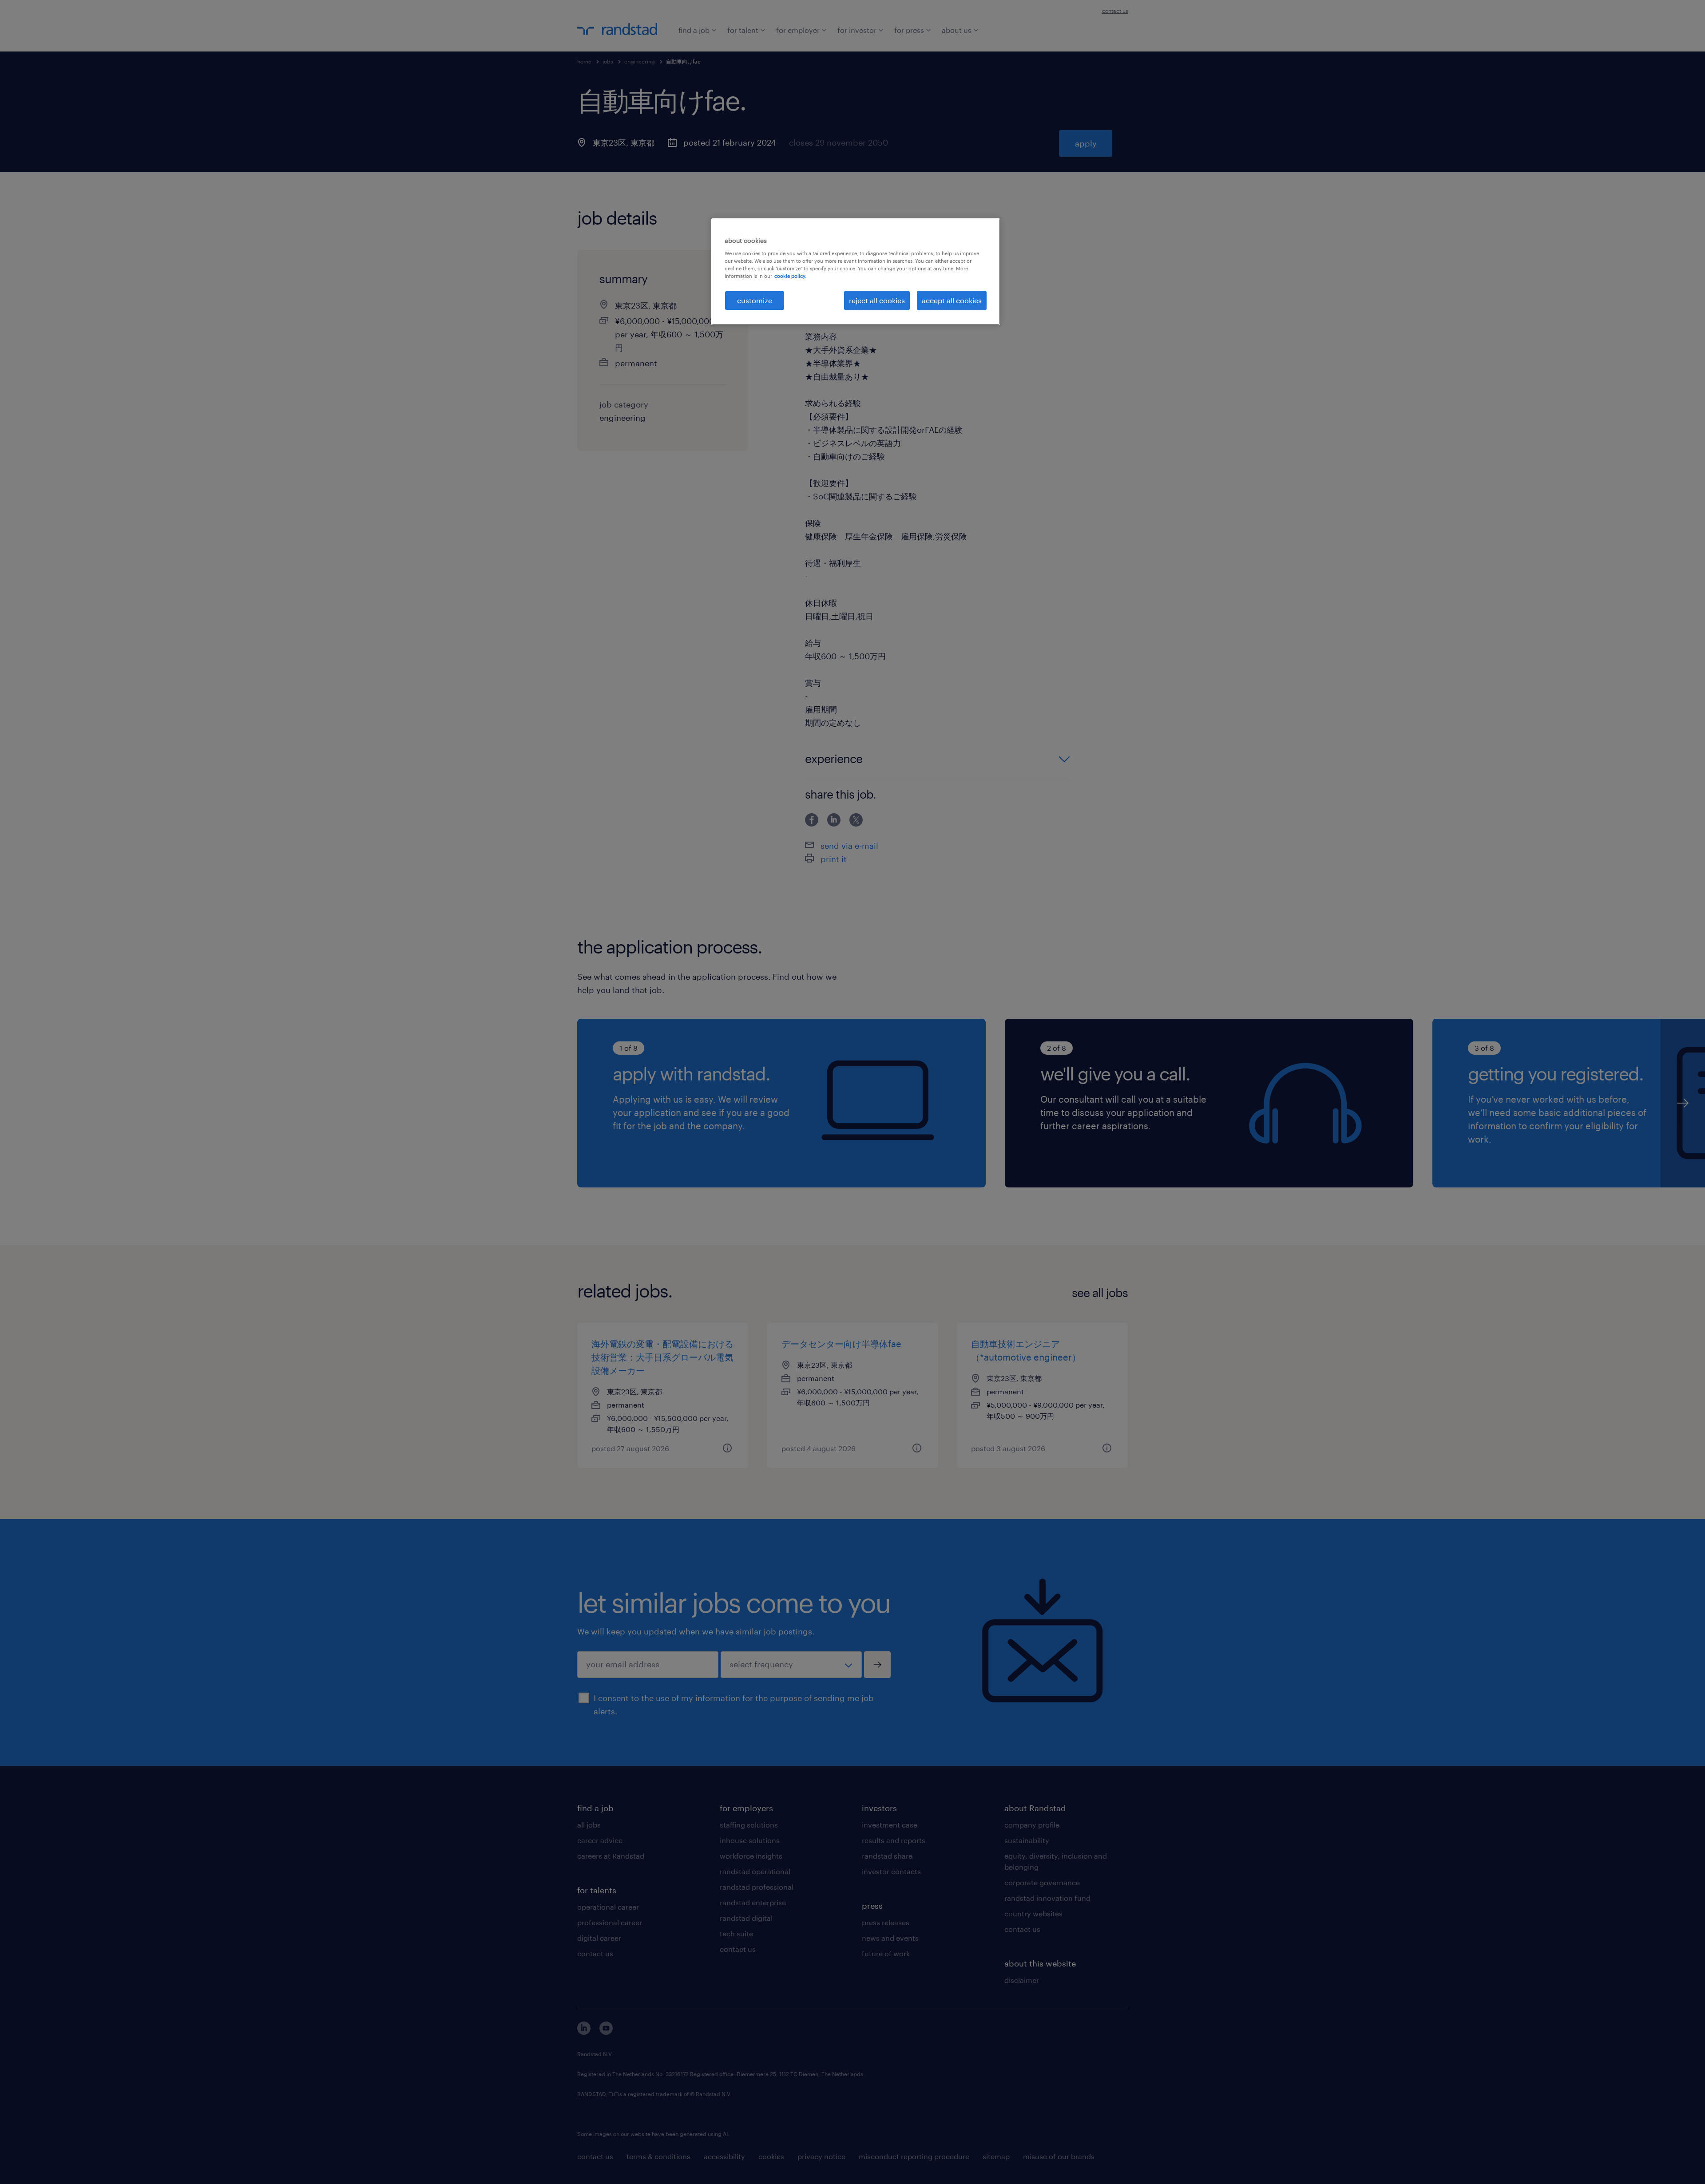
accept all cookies (952, 300)
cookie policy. (790, 276)
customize (755, 300)
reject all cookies (877, 300)
